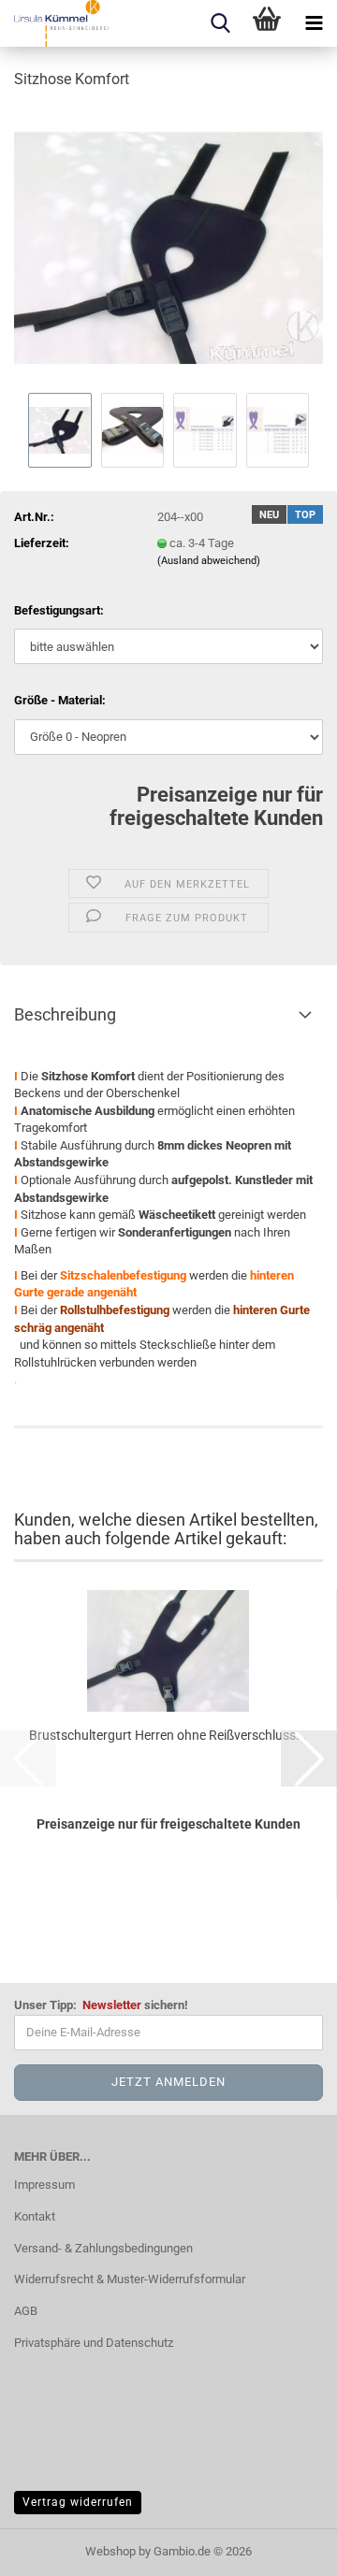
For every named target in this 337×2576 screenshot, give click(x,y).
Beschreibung (65, 1014)
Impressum (44, 2185)
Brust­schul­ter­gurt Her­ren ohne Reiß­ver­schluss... (168, 1735)
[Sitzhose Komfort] (168, 246)
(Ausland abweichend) (209, 561)
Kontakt (35, 2216)
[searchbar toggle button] (220, 23)
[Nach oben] (286, 2548)
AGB (26, 2311)
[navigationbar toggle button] (314, 23)
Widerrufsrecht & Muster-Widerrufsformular (130, 2279)
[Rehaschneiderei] (54, 23)
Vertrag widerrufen (78, 2502)
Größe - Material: (60, 700)
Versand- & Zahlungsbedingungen (103, 2248)
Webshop (110, 2551)
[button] (309, 1758)
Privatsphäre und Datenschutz (94, 2343)
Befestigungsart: (59, 610)
